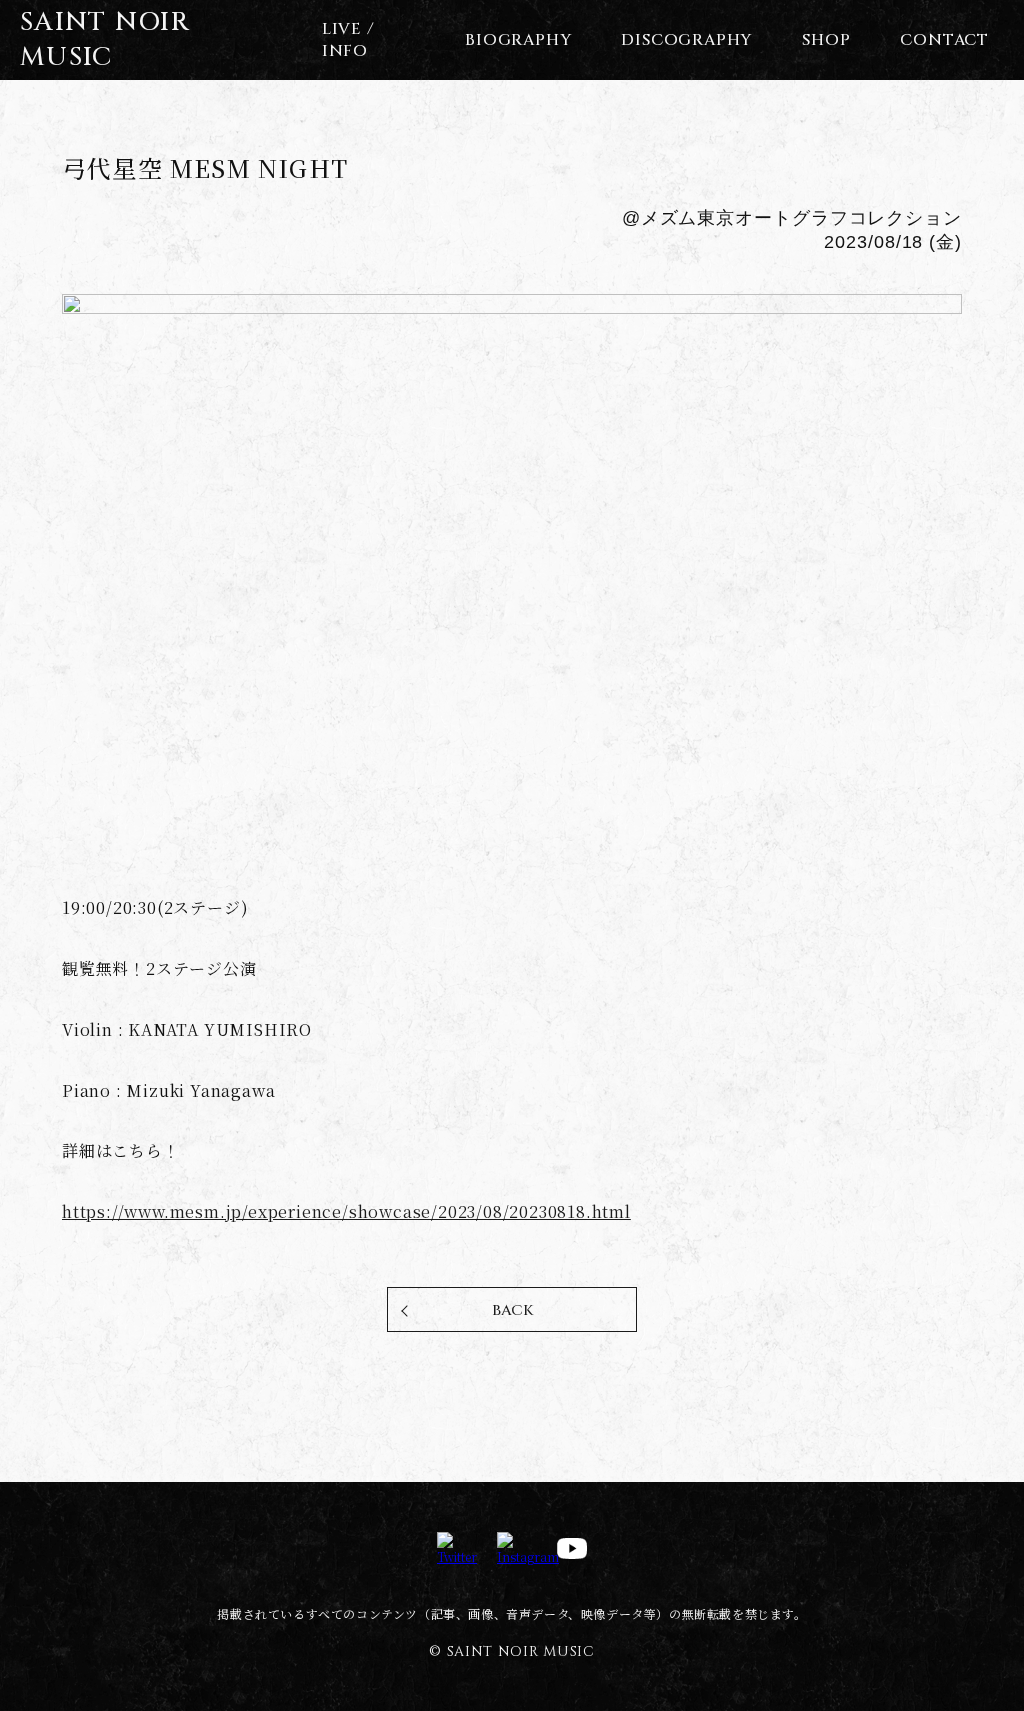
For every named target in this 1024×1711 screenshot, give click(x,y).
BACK (512, 1310)
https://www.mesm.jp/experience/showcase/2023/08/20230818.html (346, 1211)
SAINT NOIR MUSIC (105, 40)
